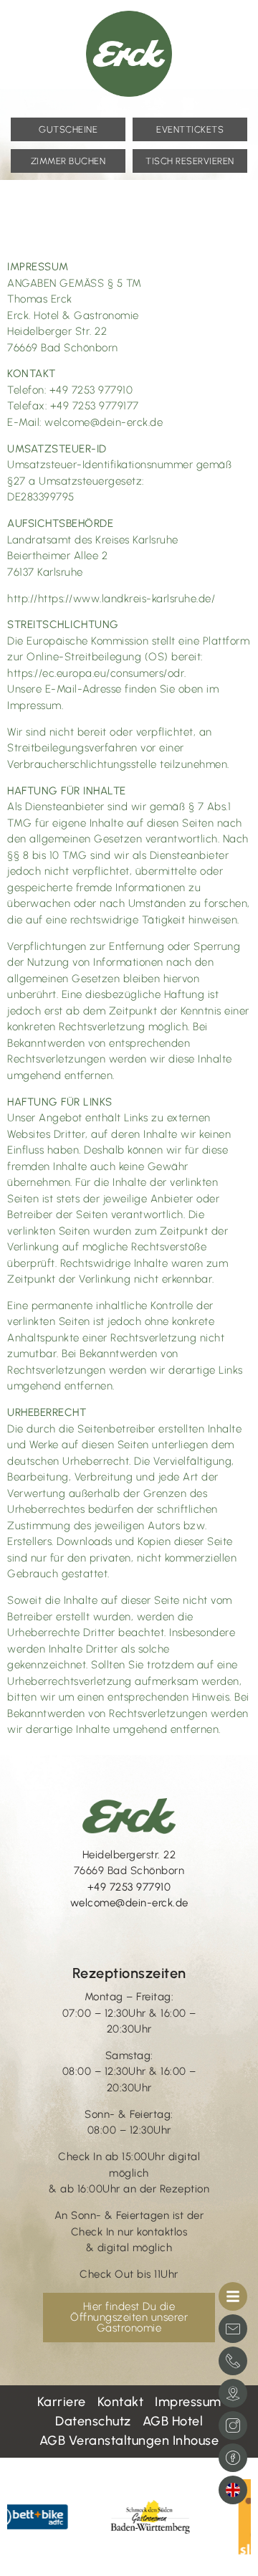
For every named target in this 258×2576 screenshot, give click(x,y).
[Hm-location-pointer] (233, 2393)
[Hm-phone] (233, 2361)
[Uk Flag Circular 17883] (233, 2490)
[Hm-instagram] (233, 2425)
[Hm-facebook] (233, 2458)
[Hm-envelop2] (233, 2329)
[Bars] (233, 2296)
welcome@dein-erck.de (129, 1903)
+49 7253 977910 (129, 1887)
